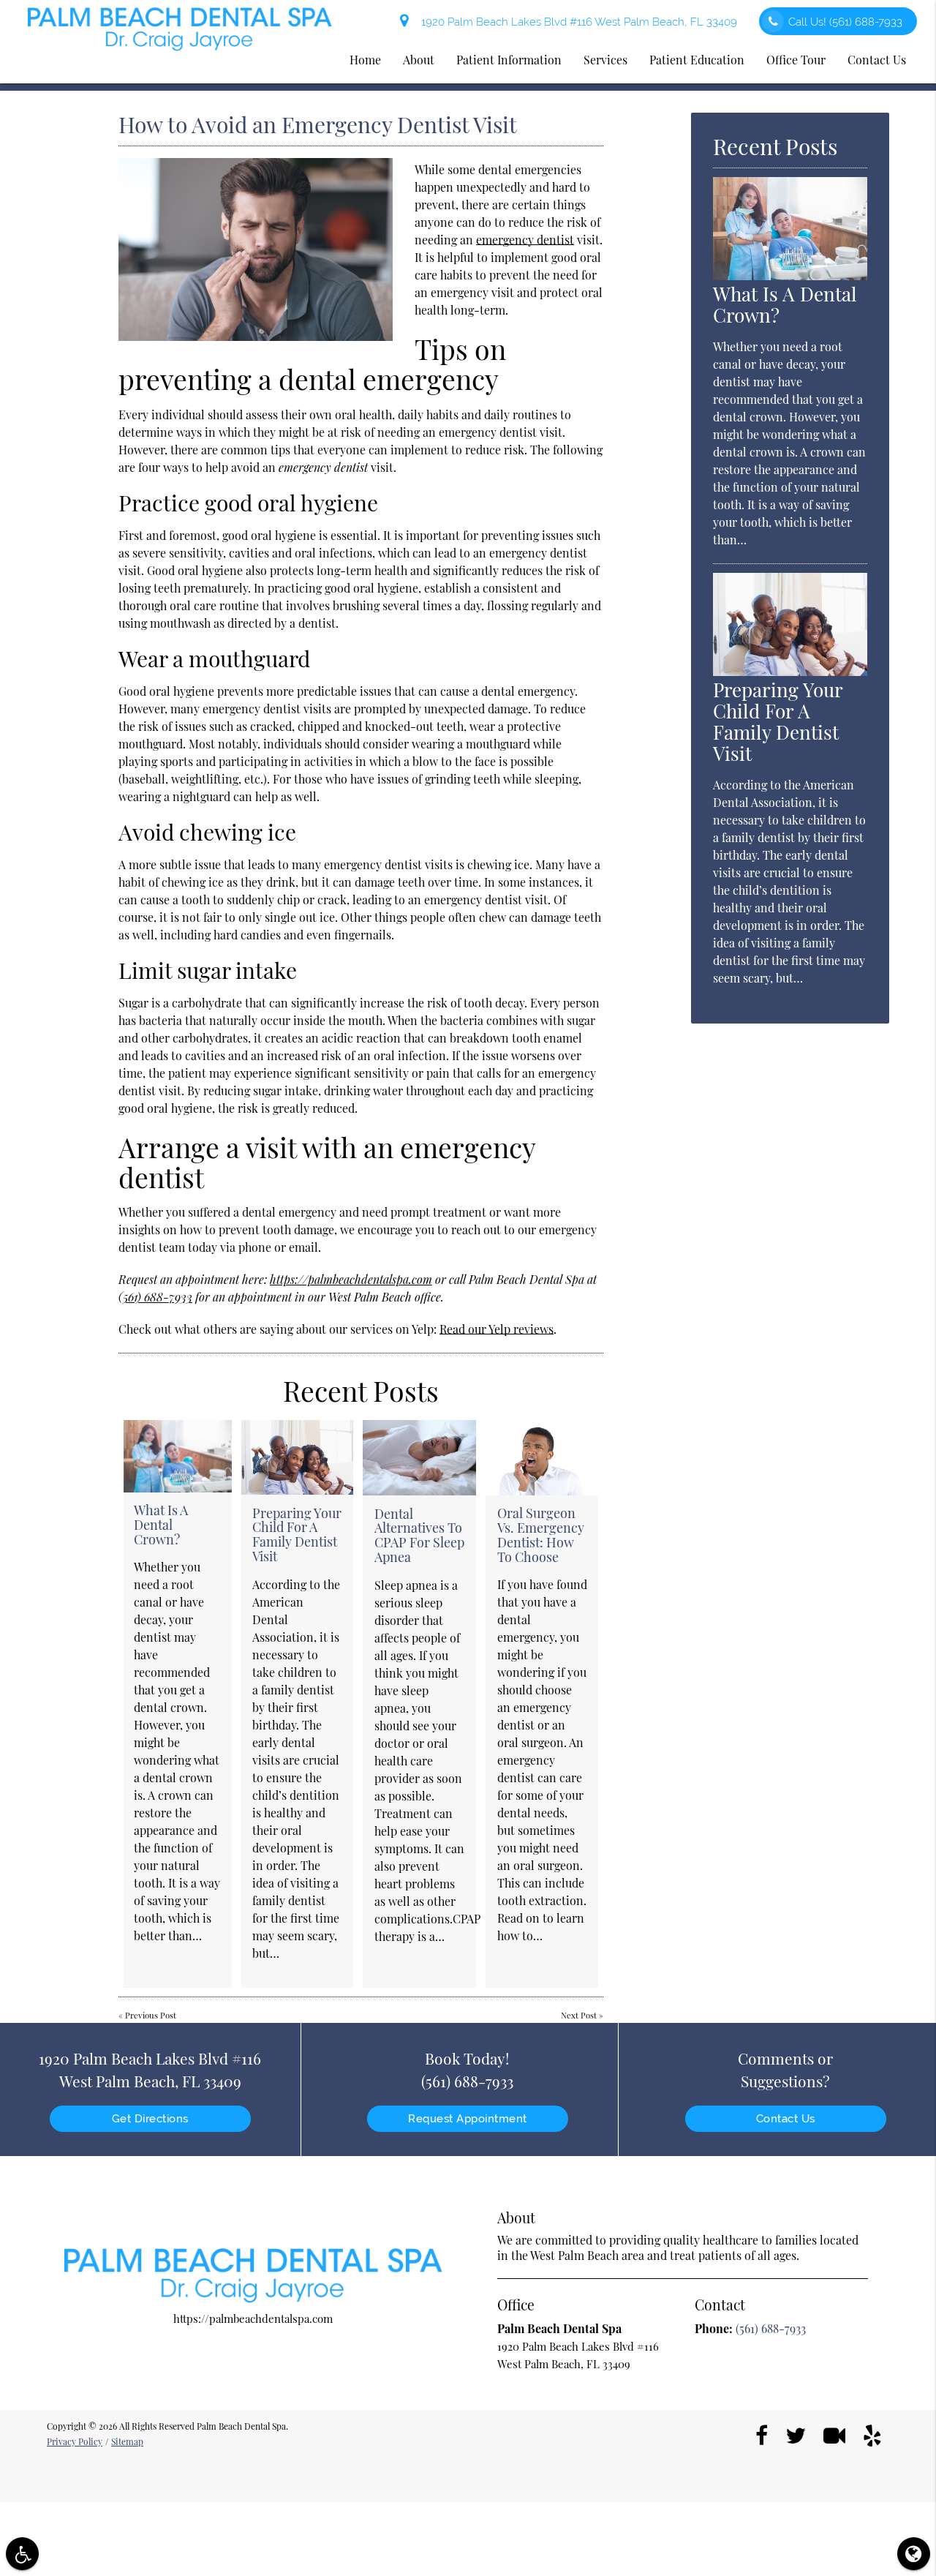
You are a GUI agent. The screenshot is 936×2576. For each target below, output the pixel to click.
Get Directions (150, 2119)
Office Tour (796, 60)
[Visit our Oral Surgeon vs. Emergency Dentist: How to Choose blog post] (542, 1458)
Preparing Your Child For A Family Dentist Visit (297, 1535)
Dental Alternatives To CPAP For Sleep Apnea (419, 1535)
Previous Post (151, 2015)
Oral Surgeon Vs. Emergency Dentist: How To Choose (541, 1535)
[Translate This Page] (914, 2554)
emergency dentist (525, 240)
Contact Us (877, 60)
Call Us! (845, 22)
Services (605, 60)
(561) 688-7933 (155, 1297)
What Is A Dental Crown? (161, 1525)
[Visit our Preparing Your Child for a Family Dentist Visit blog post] (297, 1457)
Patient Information (509, 60)
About (419, 60)
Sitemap (127, 2441)
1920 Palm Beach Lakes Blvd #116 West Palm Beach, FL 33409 (576, 22)
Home (365, 60)
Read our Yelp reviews (497, 1329)
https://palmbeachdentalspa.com (351, 1279)
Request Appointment (468, 2119)
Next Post (579, 2015)
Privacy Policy (75, 2441)
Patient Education (697, 60)
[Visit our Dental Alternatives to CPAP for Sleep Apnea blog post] (419, 1458)
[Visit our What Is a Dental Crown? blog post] (178, 1456)
